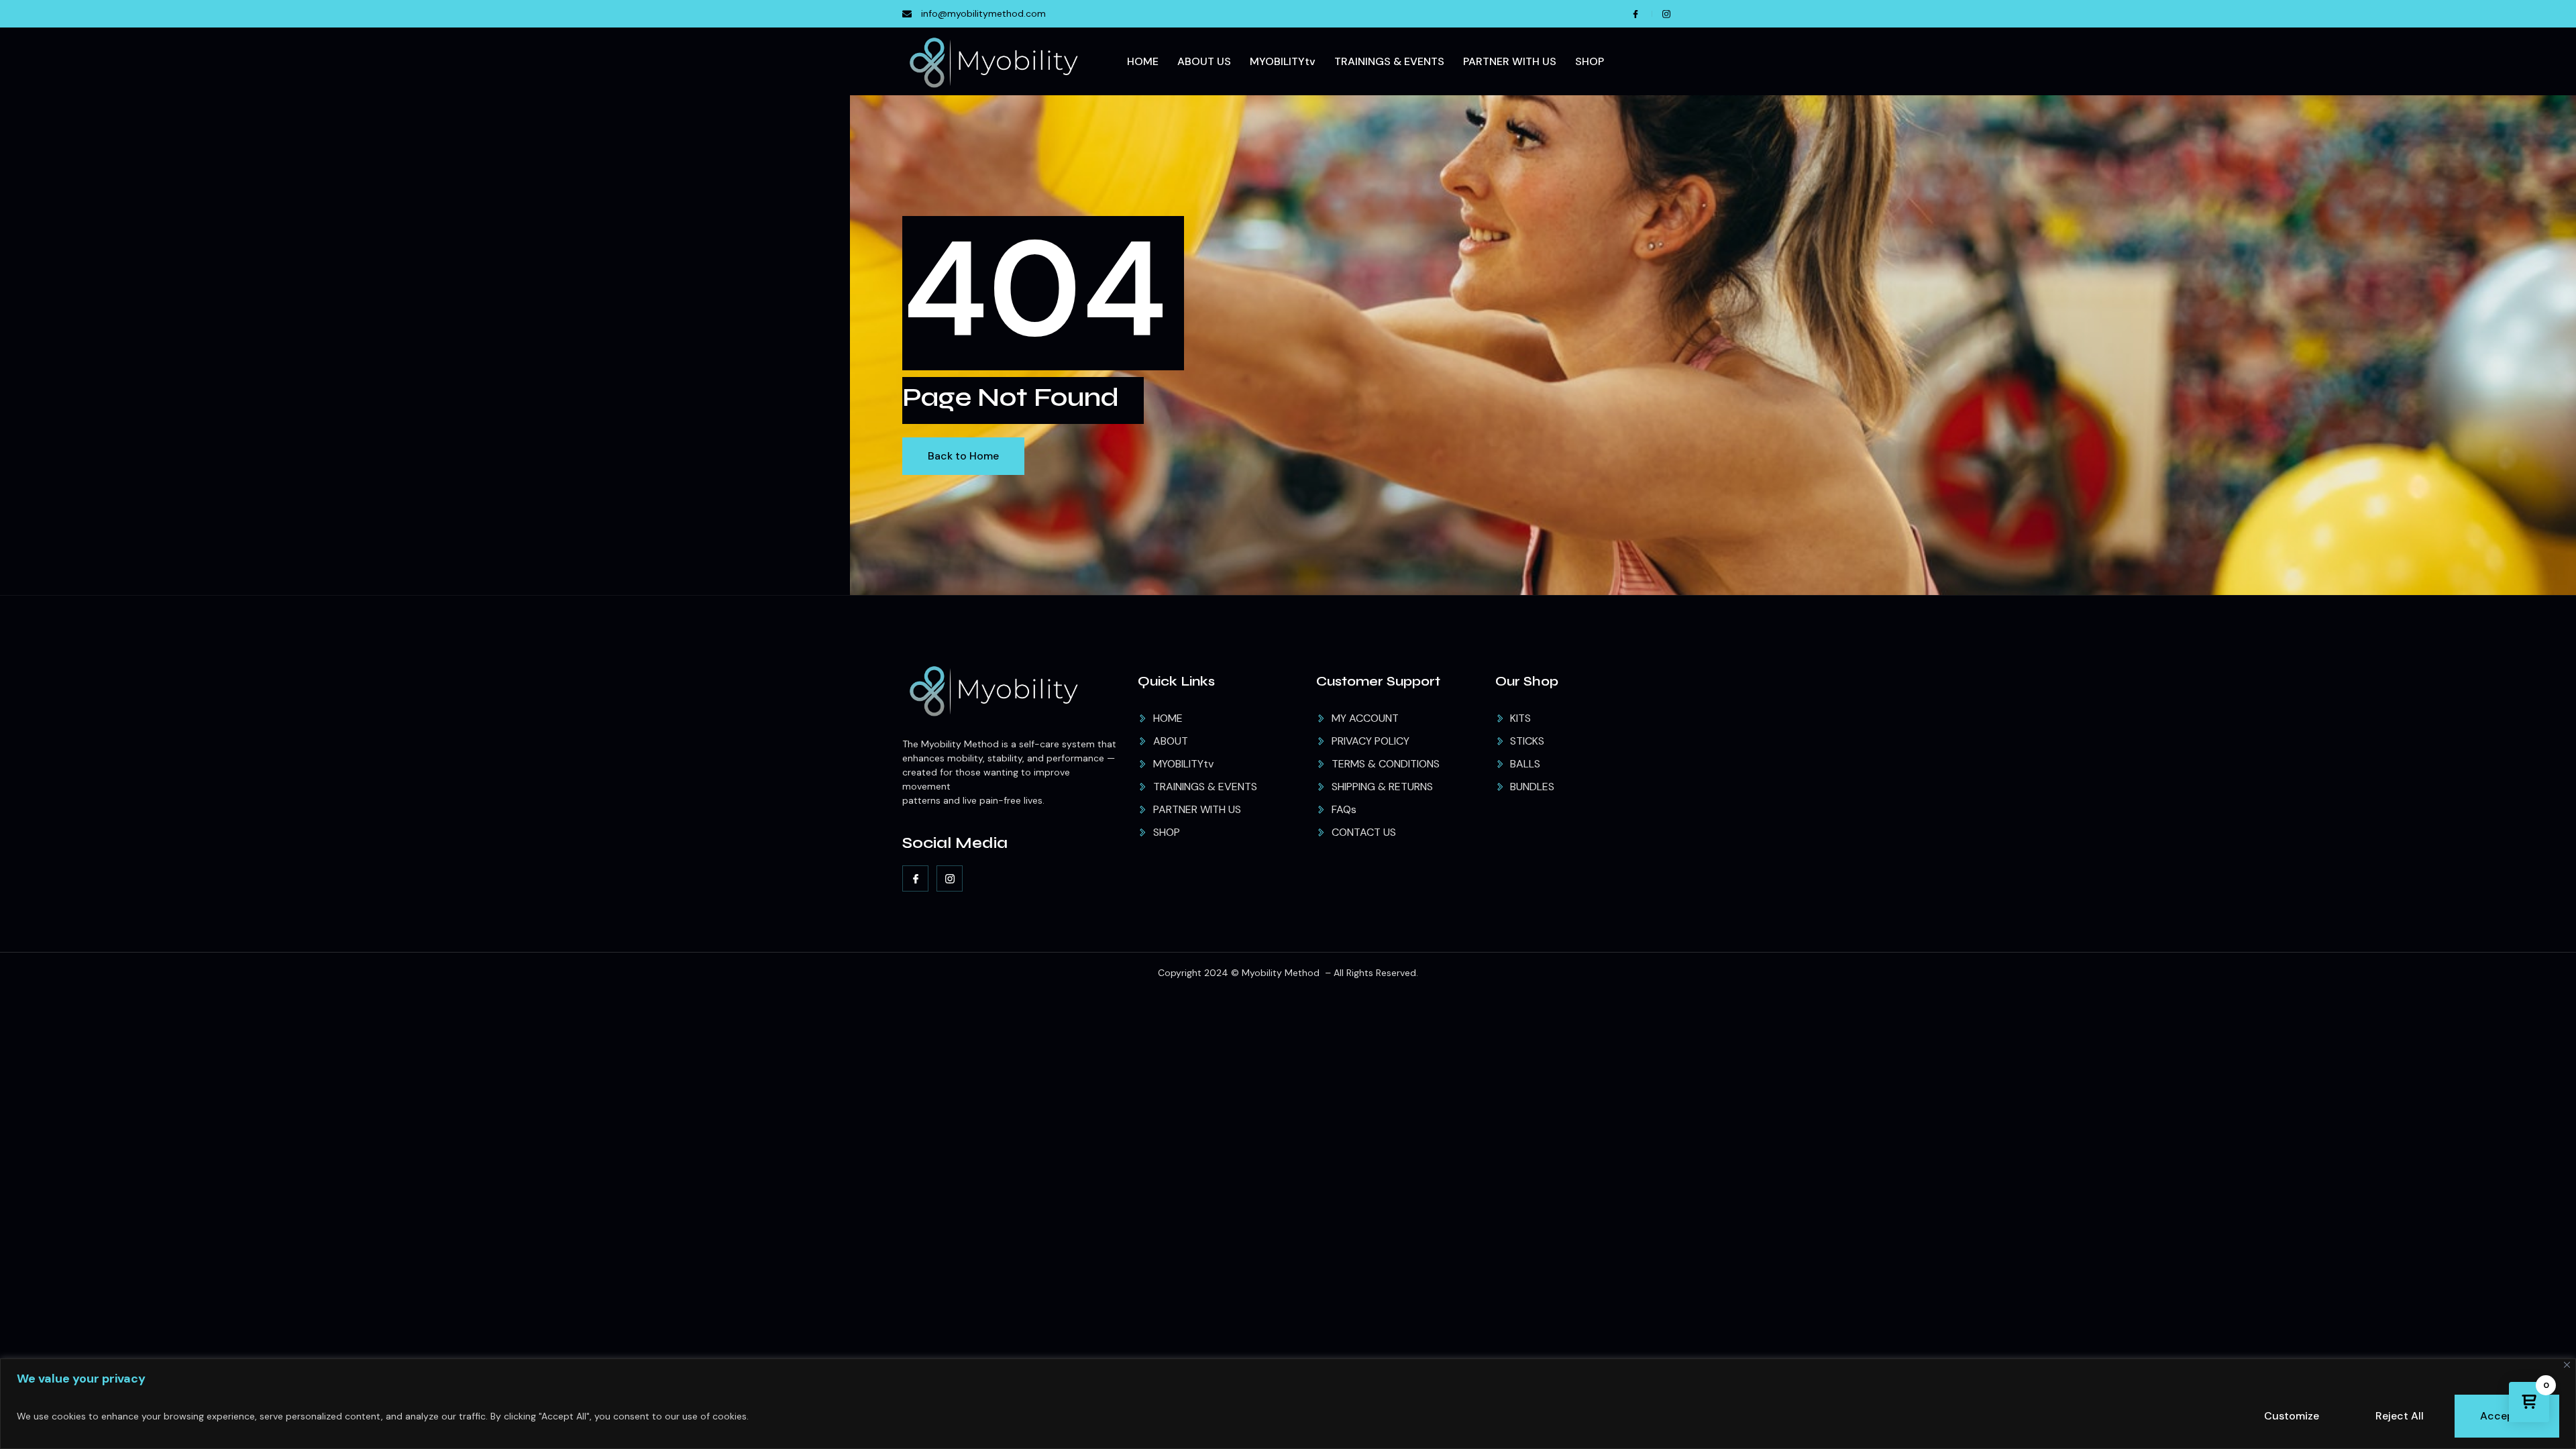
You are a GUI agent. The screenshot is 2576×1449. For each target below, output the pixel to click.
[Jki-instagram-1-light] (950, 878)
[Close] (2567, 1365)
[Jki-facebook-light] (915, 878)
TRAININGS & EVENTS (1389, 61)
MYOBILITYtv (1283, 61)
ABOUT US (1204, 61)
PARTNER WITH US (1510, 61)
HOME (1143, 61)
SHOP (1590, 61)
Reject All (2400, 1416)
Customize (2292, 1416)
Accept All (2507, 1416)
